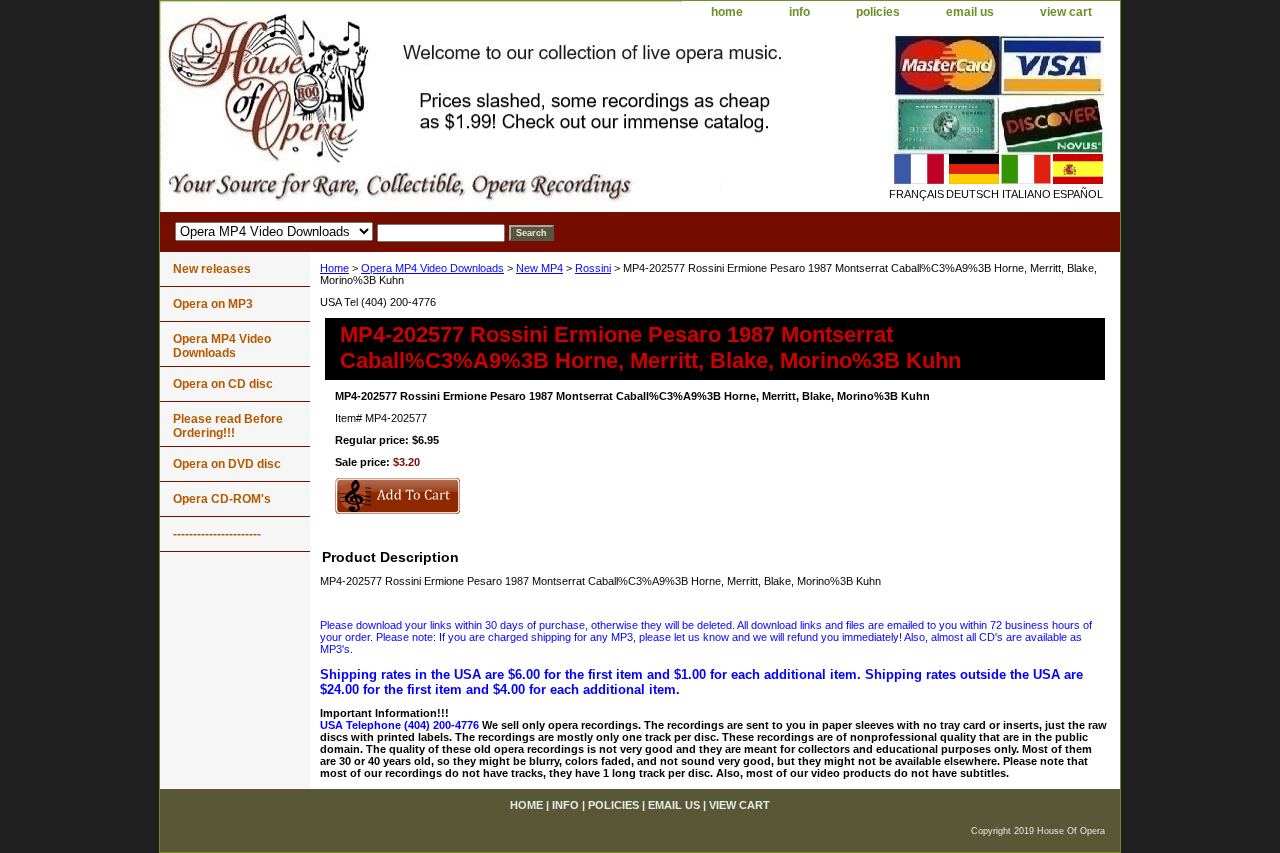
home (727, 12)
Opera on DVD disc (227, 464)
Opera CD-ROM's (222, 499)
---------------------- (217, 534)
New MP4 (539, 268)
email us (970, 12)
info (799, 12)
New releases (212, 269)
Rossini (593, 268)
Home (334, 268)
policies (878, 12)
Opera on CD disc (223, 384)
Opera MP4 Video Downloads (432, 268)
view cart (1066, 12)
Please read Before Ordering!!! (228, 426)
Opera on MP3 (213, 304)
